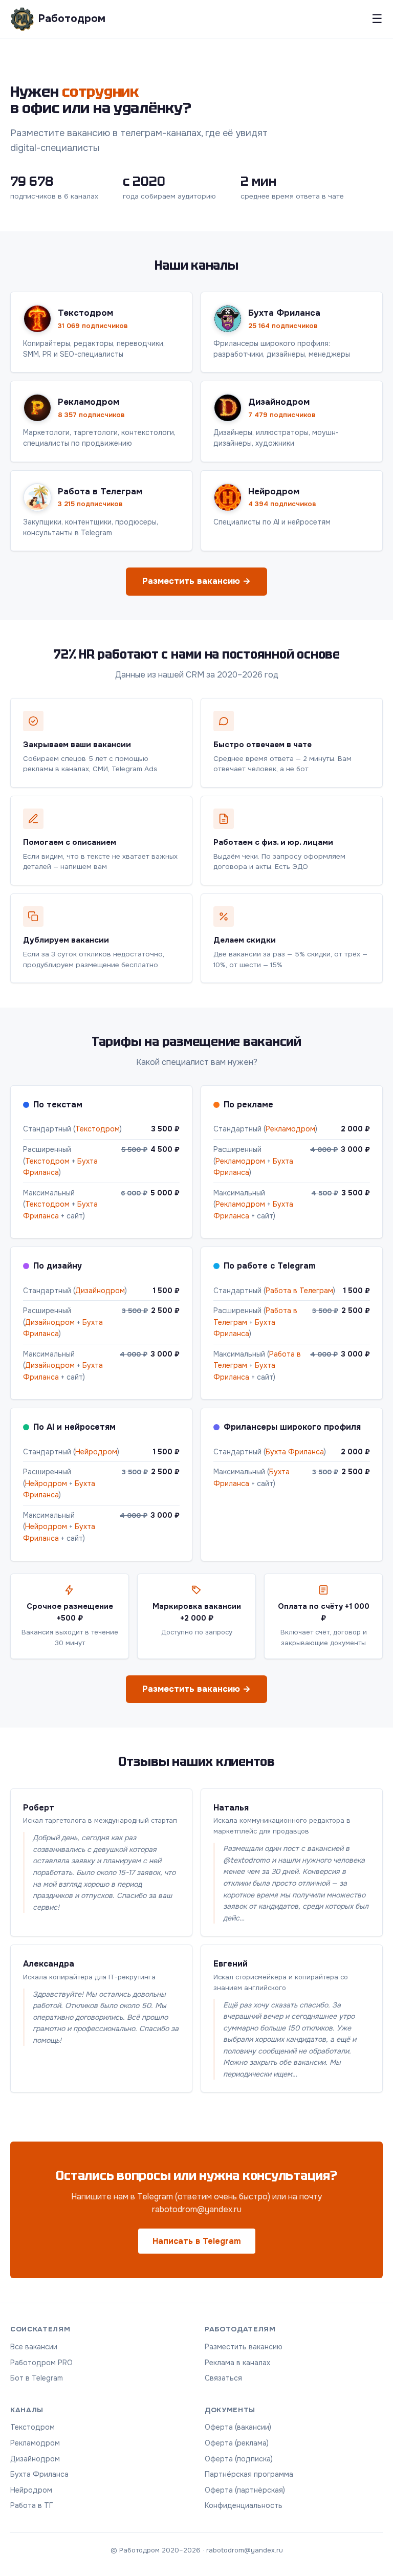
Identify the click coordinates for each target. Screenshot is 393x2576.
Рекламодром (290, 1129)
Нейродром (96, 1452)
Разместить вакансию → (196, 581)
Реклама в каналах (237, 2363)
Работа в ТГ (32, 2505)
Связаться (223, 2378)
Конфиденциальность (244, 2505)
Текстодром (97, 1129)
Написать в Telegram (197, 2241)
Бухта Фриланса (295, 1452)
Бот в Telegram (37, 2378)
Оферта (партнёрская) (245, 2490)
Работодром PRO (41, 2363)
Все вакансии (34, 2347)
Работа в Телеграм (299, 1291)
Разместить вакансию (244, 2347)
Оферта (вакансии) (238, 2427)
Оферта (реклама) (237, 2443)
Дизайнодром (100, 1291)
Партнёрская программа (249, 2474)
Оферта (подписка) (239, 2459)
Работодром (72, 18)
